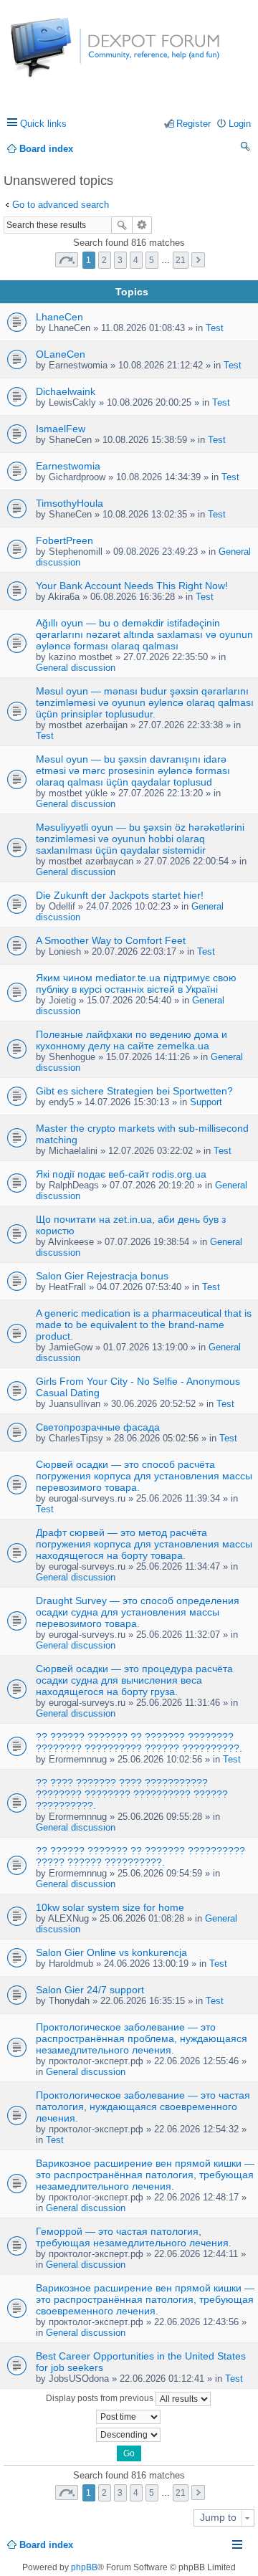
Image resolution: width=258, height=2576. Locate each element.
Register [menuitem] (193, 124)
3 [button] (120, 260)
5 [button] (152, 260)
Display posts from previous (101, 2398)
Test (215, 328)
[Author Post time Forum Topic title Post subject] (129, 2417)
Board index (46, 2545)
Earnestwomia (68, 466)
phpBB (84, 2567)
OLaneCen (61, 354)
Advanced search (142, 225)
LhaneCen (59, 317)
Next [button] (198, 260)
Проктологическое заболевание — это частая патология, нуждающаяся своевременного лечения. (143, 2107)
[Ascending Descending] (129, 2435)
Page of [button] (67, 260)
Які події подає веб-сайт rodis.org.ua (121, 1174)
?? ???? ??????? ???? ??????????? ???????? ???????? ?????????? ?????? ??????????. (132, 1794)
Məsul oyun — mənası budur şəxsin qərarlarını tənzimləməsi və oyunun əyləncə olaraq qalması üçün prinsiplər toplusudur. (145, 702)
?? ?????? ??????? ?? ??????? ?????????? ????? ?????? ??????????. (140, 1856)
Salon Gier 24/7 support (90, 1990)
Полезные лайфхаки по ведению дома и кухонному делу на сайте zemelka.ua (132, 1040)
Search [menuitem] (246, 149)
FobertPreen (64, 540)
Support (206, 1102)
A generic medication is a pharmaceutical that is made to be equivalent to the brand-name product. (144, 1325)
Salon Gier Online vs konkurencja (111, 1952)
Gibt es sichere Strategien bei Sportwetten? (134, 1091)
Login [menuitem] (240, 124)
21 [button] (181, 260)
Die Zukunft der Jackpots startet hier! (120, 895)
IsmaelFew (61, 429)
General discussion (76, 668)
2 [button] (104, 260)
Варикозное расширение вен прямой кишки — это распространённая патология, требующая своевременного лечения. (145, 2299)
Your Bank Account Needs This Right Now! (132, 586)
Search (122, 225)
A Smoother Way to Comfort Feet (111, 940)
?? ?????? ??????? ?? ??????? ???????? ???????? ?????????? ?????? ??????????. (139, 1742)
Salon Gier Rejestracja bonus (102, 1276)
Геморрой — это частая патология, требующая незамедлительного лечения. (134, 2237)
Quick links (43, 124)
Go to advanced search (61, 205)
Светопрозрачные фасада (98, 1427)
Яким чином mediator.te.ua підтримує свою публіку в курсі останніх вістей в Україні (136, 983)
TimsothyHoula (70, 503)
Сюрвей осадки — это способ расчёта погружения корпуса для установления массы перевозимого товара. (144, 1476)
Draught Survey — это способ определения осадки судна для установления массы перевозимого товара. (138, 1612)
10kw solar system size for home (110, 1907)
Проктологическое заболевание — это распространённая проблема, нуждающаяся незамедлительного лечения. (142, 2038)
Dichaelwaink (66, 391)
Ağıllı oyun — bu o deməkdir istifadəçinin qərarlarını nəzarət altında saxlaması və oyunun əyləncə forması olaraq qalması (144, 634)
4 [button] (136, 260)
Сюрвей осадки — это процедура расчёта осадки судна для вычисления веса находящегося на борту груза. (134, 1680)
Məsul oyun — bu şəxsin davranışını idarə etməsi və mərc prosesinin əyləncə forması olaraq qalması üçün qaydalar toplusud (133, 771)
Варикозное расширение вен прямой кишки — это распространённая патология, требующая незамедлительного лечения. (145, 2175)
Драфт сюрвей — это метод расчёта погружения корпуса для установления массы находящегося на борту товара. (144, 1544)
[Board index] (64, 55)
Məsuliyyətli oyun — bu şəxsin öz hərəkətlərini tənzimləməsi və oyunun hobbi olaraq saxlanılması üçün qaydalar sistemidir (140, 839)
